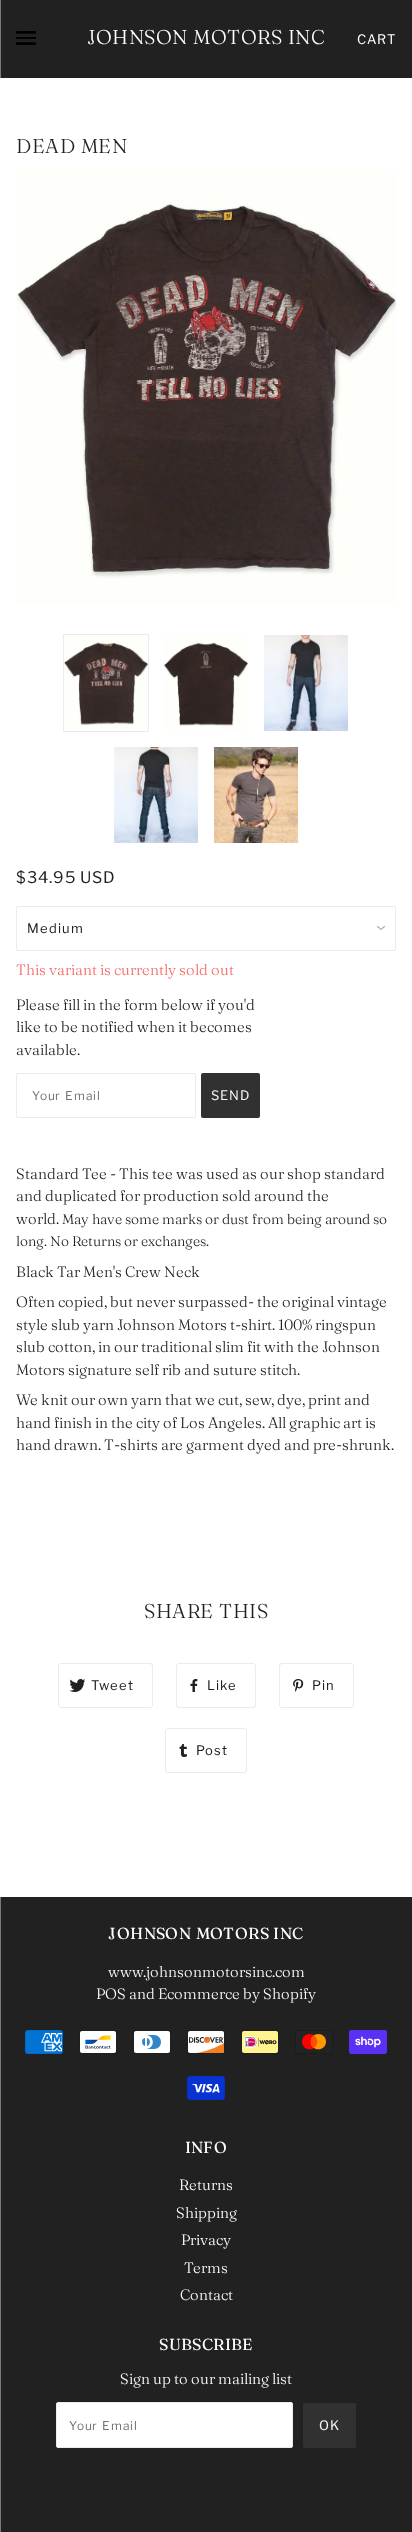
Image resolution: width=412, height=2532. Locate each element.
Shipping (206, 2212)
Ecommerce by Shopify (237, 1993)
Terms (206, 2267)
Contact (206, 2294)
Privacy (206, 2239)
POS (111, 1993)
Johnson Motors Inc (206, 36)
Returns (206, 2184)
